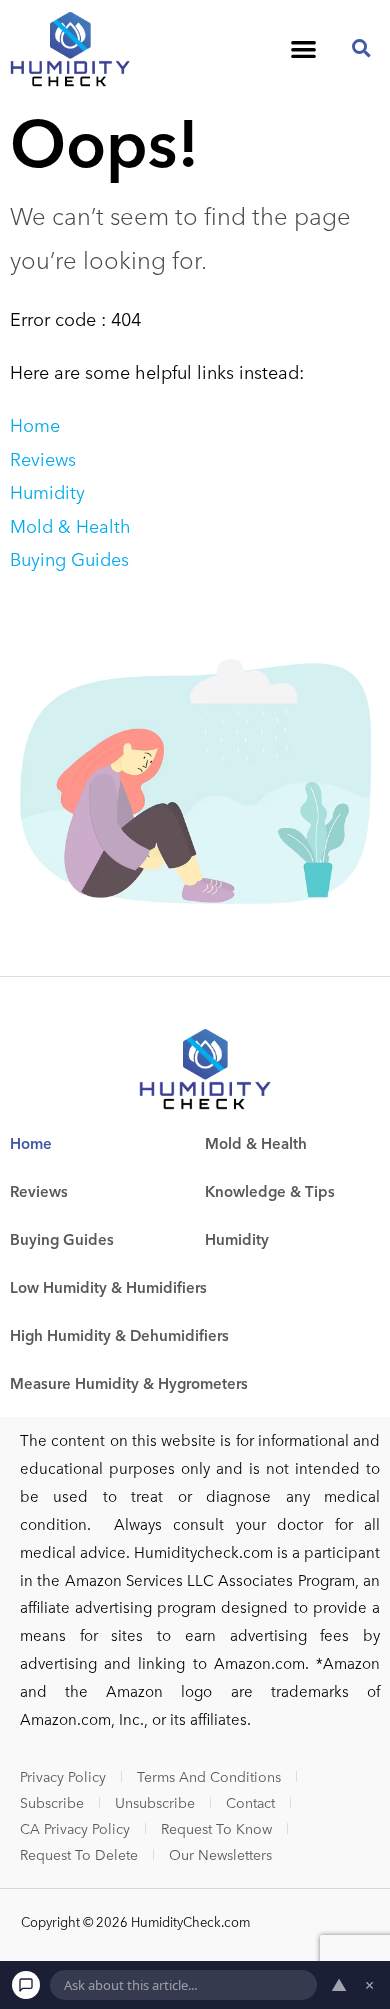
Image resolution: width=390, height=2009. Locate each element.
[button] (303, 48)
